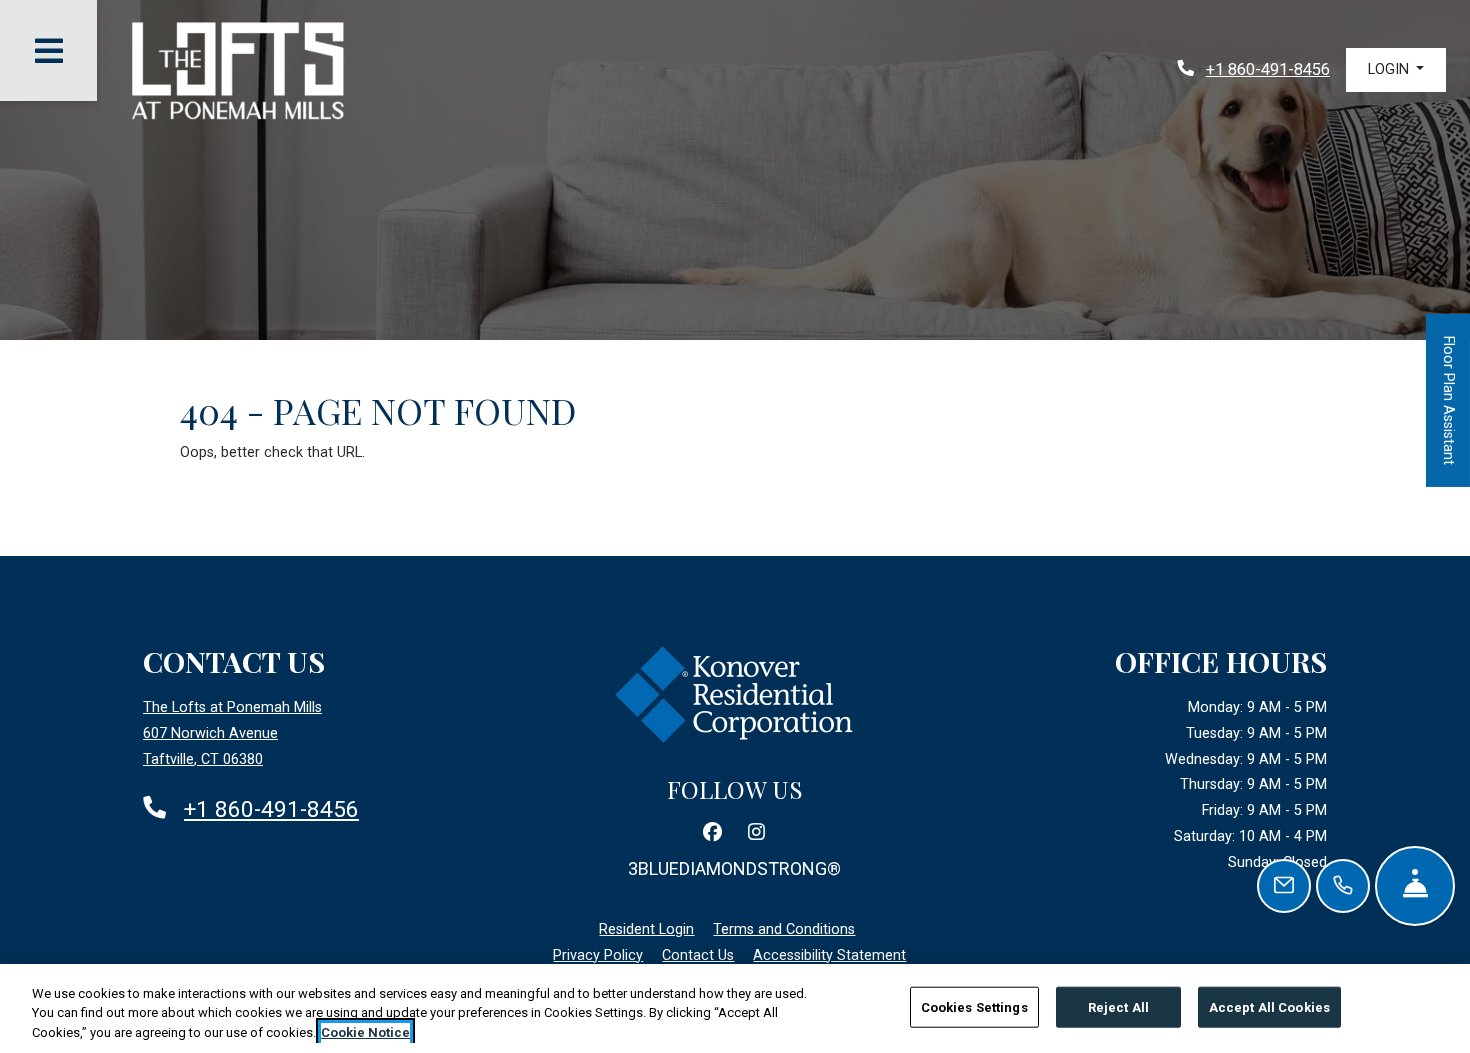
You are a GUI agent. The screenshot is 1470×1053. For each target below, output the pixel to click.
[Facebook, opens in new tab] (713, 833)
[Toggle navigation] (48, 50)
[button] (1396, 70)
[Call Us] (1343, 886)
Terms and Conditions (784, 929)
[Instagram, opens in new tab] (757, 833)
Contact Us (698, 955)
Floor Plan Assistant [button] (1449, 411)
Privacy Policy (598, 955)
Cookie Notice (365, 1032)
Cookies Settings (974, 1006)
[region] (735, 1008)
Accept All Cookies (1269, 1006)
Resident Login (646, 929)
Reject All (1118, 1006)
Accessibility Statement (829, 955)
